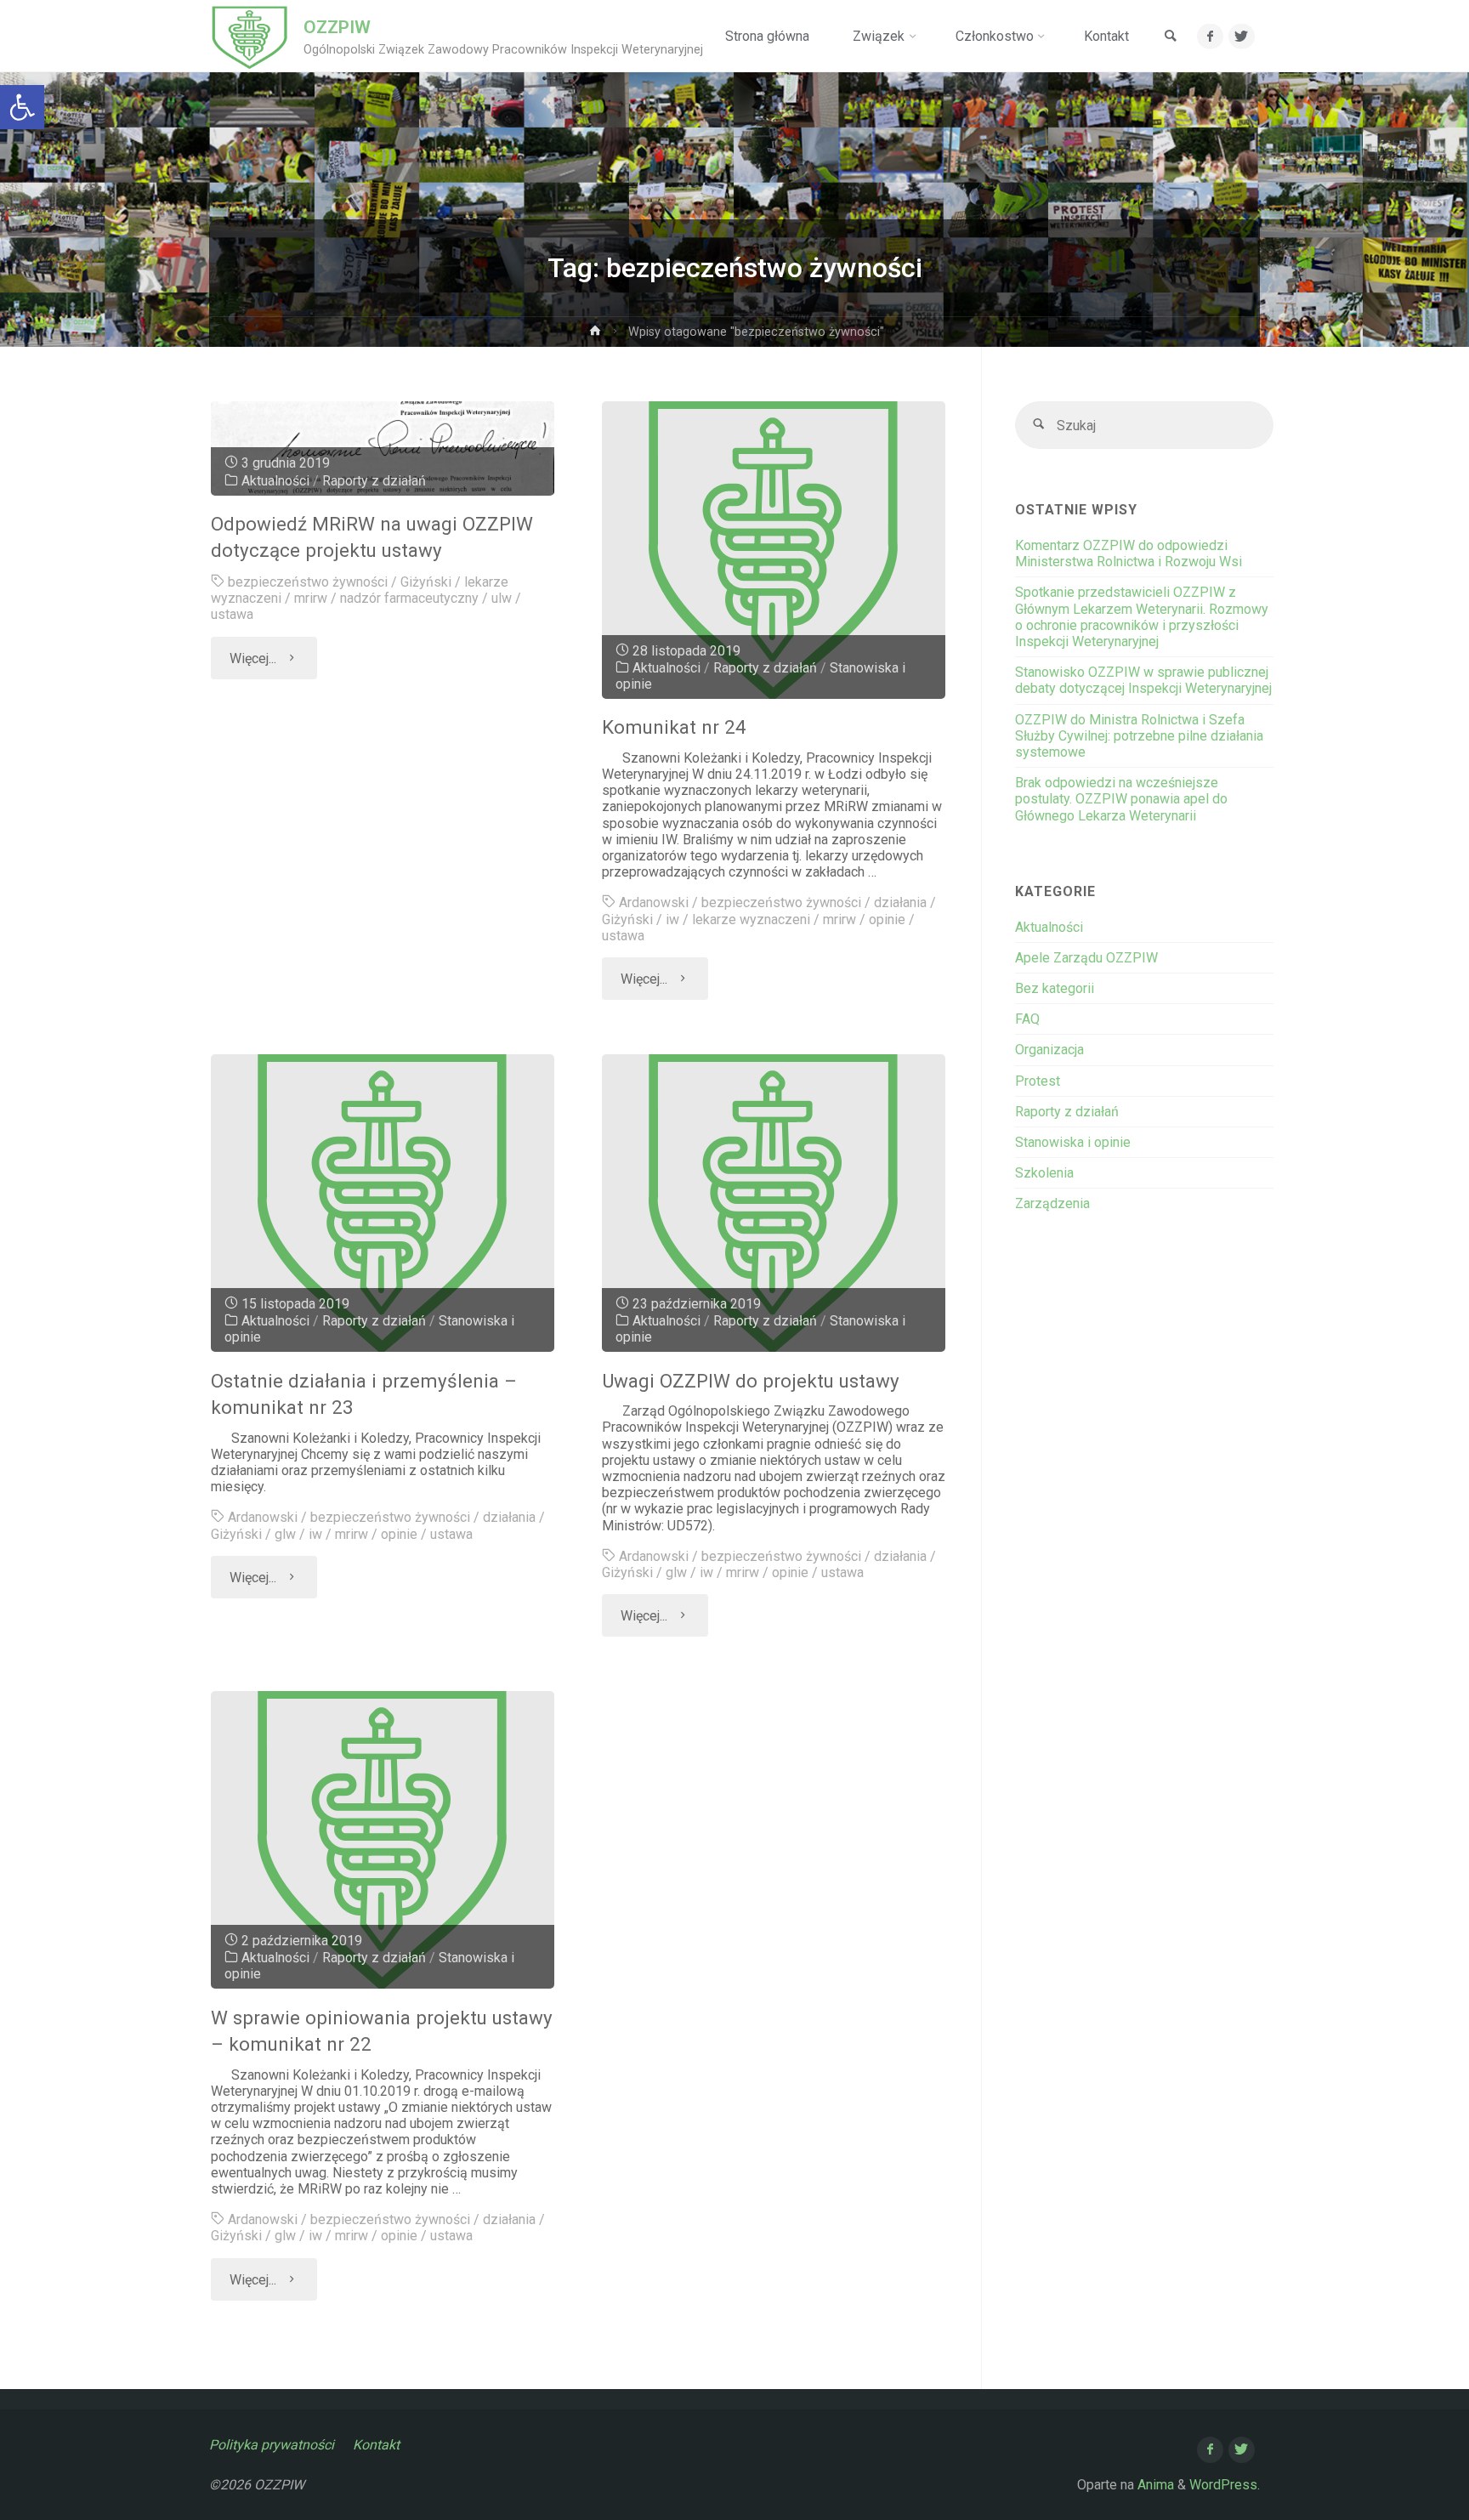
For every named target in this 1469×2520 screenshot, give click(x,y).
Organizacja (1049, 1050)
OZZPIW (337, 27)
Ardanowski (654, 902)
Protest (1038, 1081)
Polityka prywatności (272, 2445)
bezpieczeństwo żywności (308, 582)
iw (672, 919)
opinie (887, 919)
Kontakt (376, 2445)
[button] (22, 107)
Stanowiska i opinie (1073, 1142)
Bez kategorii (1055, 988)
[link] (1171, 37)
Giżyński (426, 582)
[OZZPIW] (250, 36)
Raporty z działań (374, 481)
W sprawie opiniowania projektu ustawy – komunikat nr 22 (382, 2031)
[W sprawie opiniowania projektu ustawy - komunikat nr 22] (383, 1840)
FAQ (1027, 1019)
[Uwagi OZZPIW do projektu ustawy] (774, 1203)
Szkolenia (1044, 1173)
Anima (1154, 2485)
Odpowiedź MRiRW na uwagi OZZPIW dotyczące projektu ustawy (372, 537)
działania (900, 902)
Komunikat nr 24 (674, 727)
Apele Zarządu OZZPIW (1086, 958)
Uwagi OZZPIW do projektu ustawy (751, 1381)
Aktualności (275, 481)
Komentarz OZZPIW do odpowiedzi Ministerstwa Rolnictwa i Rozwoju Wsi (1129, 553)
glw (285, 1534)
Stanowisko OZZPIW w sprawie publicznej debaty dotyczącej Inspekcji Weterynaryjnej (1143, 680)
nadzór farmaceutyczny (409, 598)
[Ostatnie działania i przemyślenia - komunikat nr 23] (383, 1203)
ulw (502, 598)
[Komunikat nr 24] (774, 550)
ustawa (232, 614)
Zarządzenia (1052, 1203)
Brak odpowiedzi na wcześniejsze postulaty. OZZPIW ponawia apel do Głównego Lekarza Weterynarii (1121, 799)
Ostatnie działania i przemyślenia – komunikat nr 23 (364, 1394)
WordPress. (1225, 2485)
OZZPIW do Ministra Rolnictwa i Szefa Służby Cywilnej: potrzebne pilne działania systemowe (1139, 736)
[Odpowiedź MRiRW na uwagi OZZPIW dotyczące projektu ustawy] (383, 448)
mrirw (311, 598)
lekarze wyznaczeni (751, 919)
